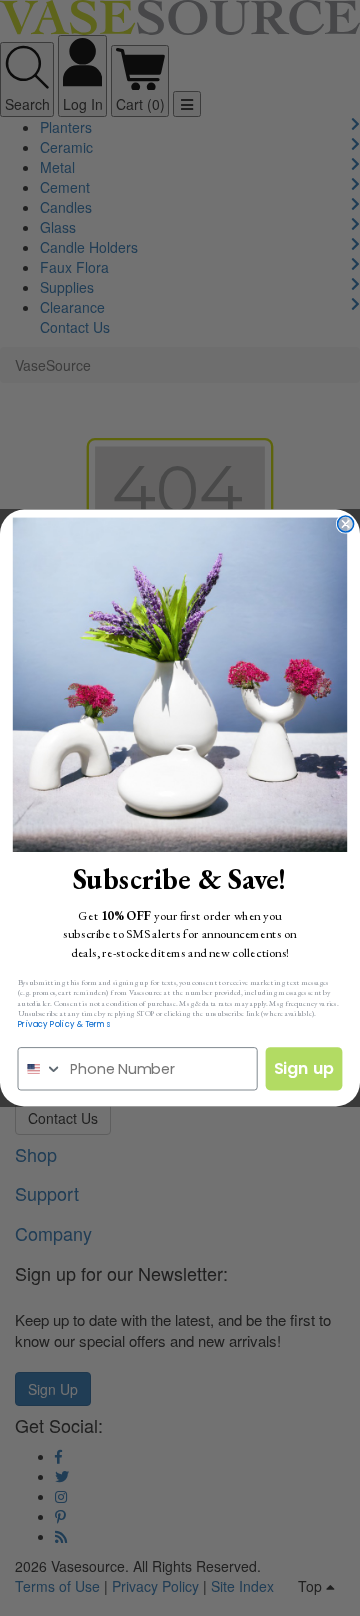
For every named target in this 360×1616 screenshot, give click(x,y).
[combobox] (40, 1069)
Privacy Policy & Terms (64, 1024)
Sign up (304, 1069)
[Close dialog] (346, 524)
